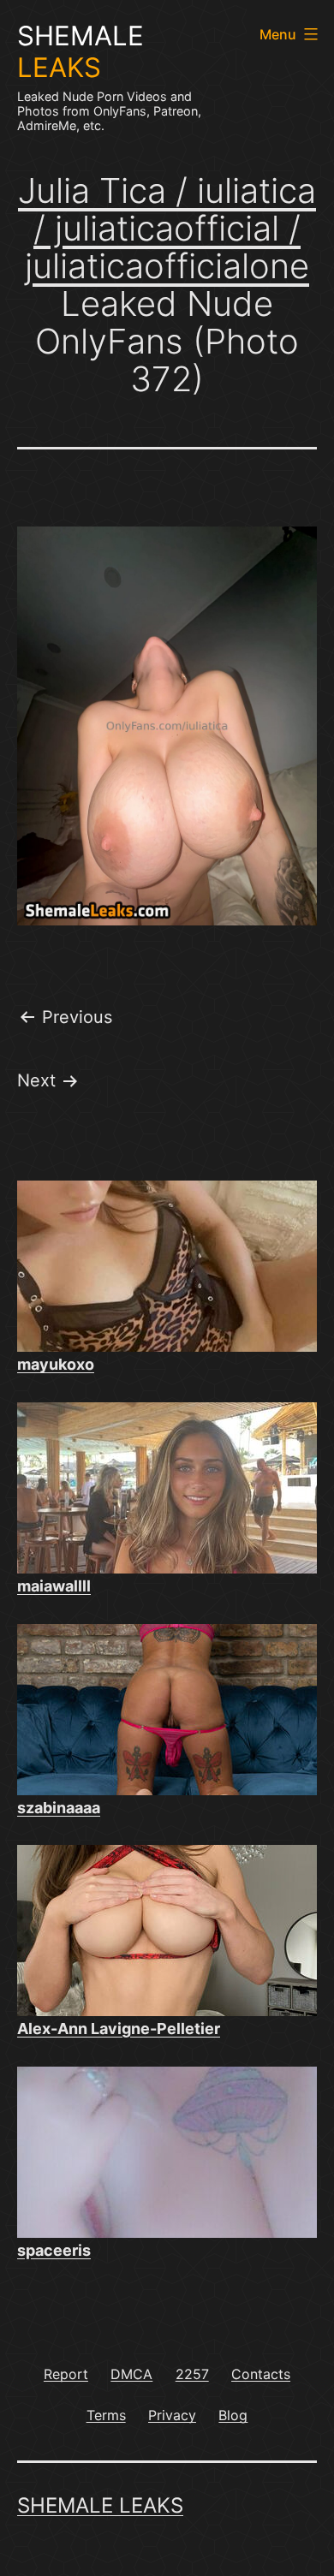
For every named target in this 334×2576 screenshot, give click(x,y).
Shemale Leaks (100, 2505)
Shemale (81, 52)
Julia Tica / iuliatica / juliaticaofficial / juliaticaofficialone (167, 228)
